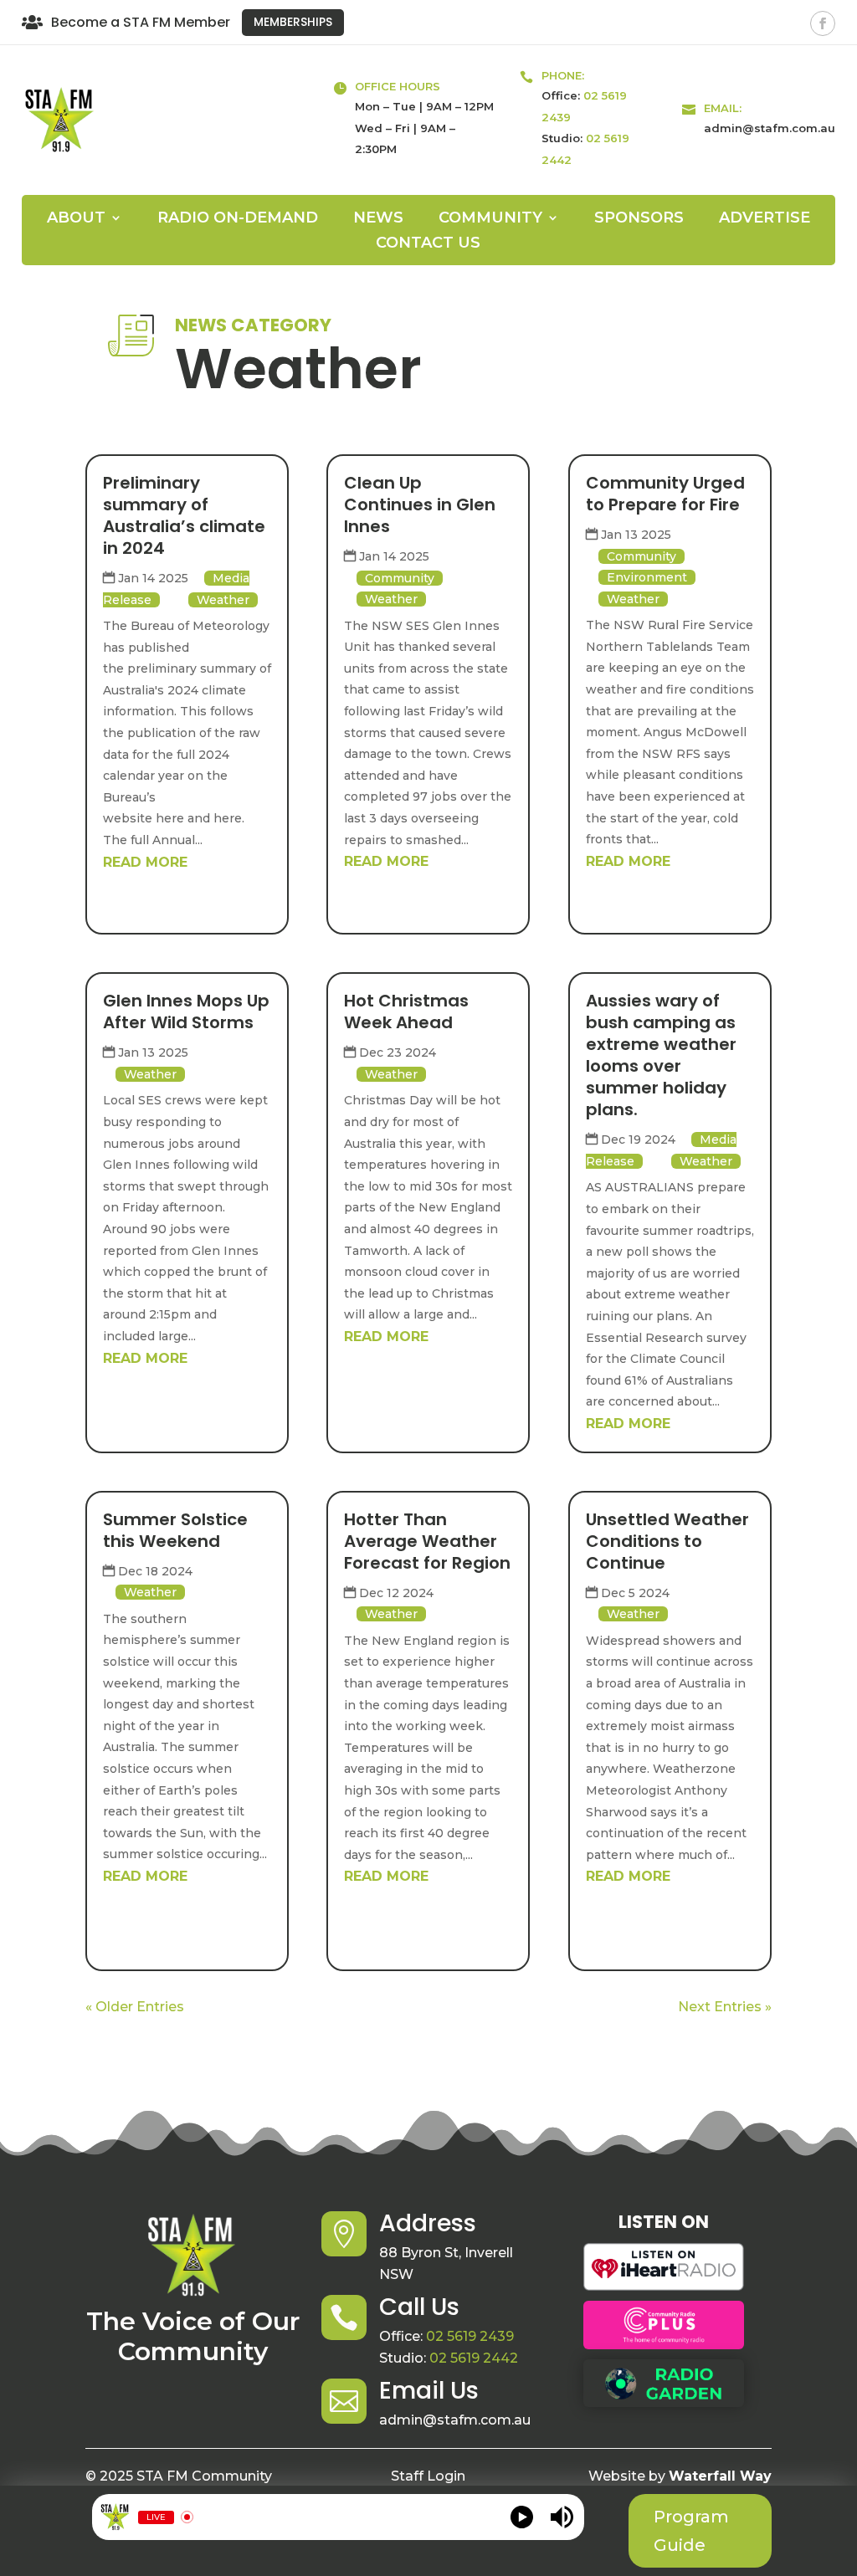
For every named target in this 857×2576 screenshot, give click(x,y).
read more (145, 862)
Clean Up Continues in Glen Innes (420, 504)
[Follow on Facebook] (823, 23)
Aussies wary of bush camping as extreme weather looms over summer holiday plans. (661, 1055)
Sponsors (639, 219)
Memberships (293, 22)
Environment (647, 577)
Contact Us (428, 244)
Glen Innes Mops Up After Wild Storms (186, 1011)
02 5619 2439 (470, 2336)
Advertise (765, 219)
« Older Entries (135, 2007)
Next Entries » (725, 2007)
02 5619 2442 (474, 2358)
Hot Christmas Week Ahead (406, 1011)
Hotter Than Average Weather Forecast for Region (427, 1541)
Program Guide (691, 2531)
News (378, 219)
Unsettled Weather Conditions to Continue (667, 1541)
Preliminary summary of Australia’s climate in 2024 (184, 515)
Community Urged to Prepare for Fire (665, 494)
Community (400, 578)
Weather (223, 600)
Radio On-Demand (238, 219)
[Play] (522, 2517)
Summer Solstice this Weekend (175, 1530)
